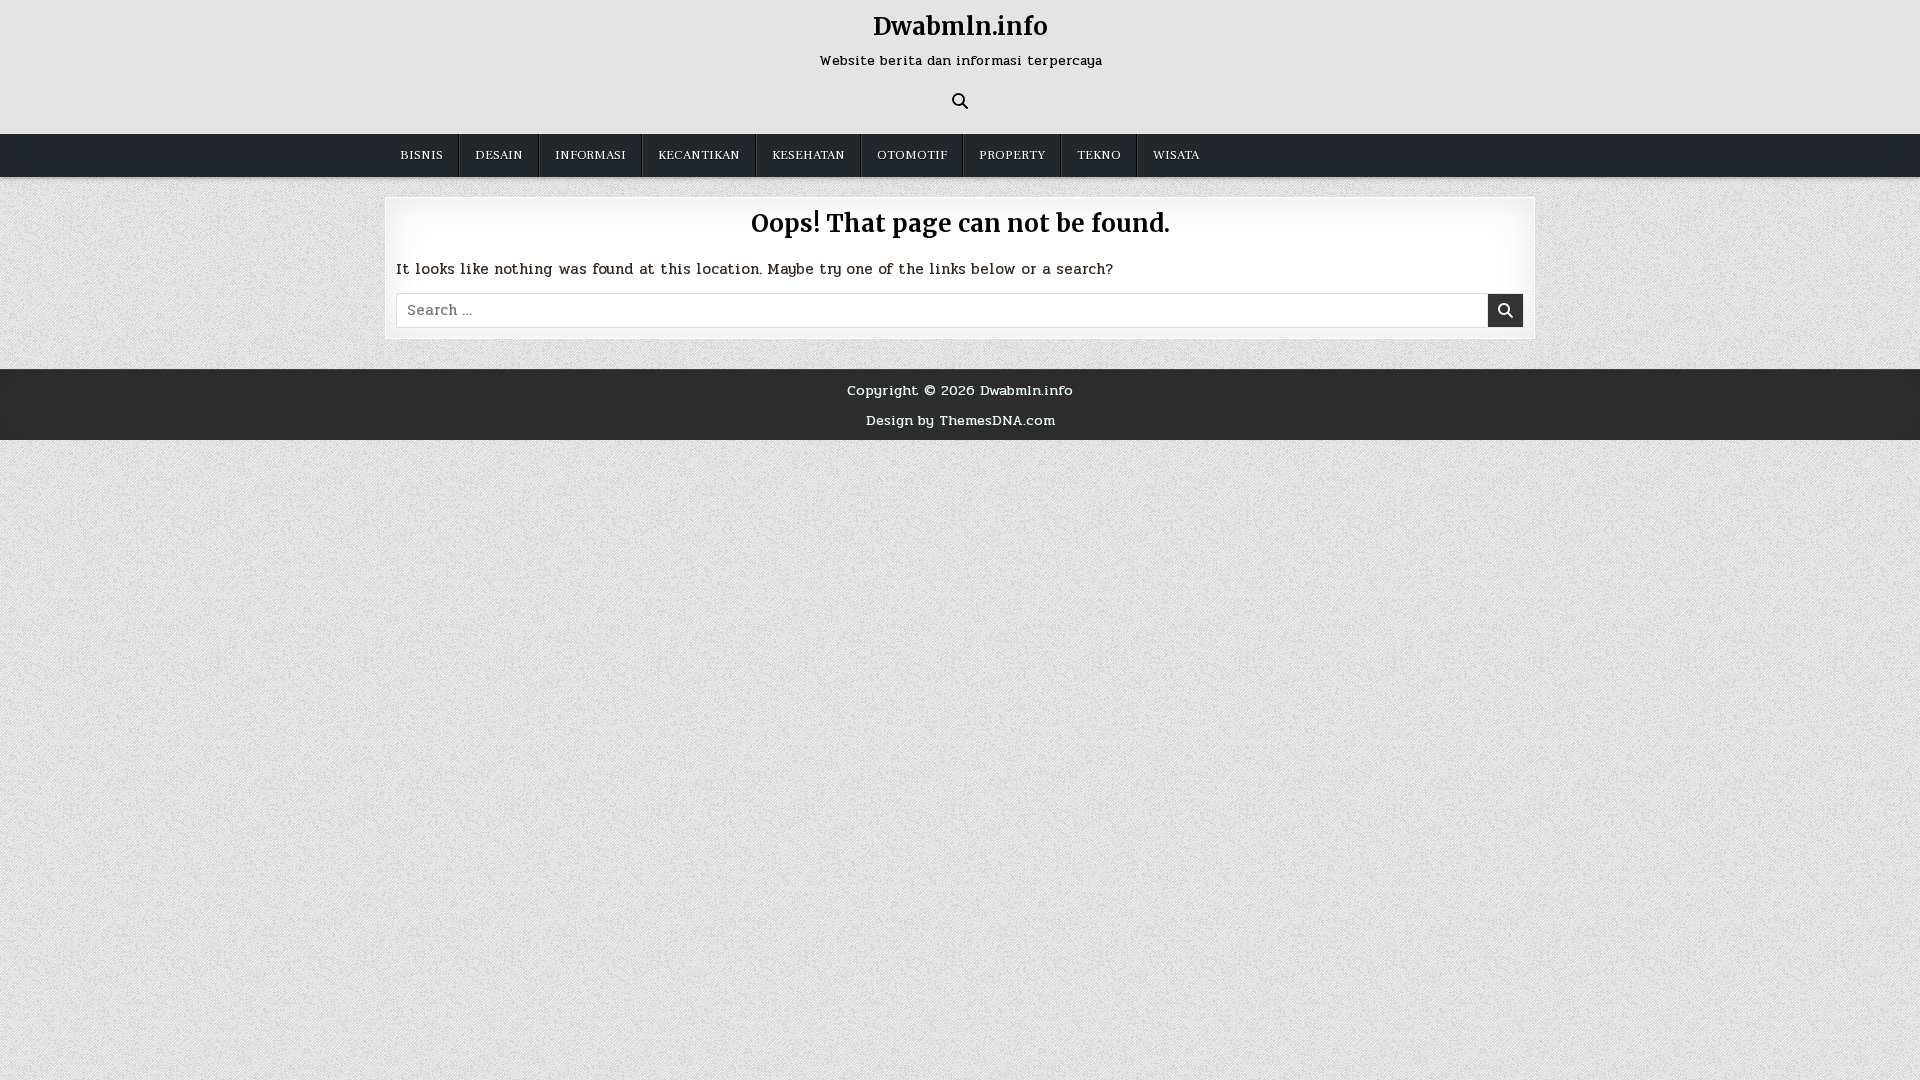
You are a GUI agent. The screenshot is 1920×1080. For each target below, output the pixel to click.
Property (1012, 155)
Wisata (1176, 155)
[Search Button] (960, 101)
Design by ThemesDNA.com (960, 420)
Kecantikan (699, 155)
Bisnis (421, 155)
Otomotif (912, 155)
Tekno (1099, 155)
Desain (499, 155)
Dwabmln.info (960, 26)
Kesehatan (808, 155)
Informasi (590, 155)
